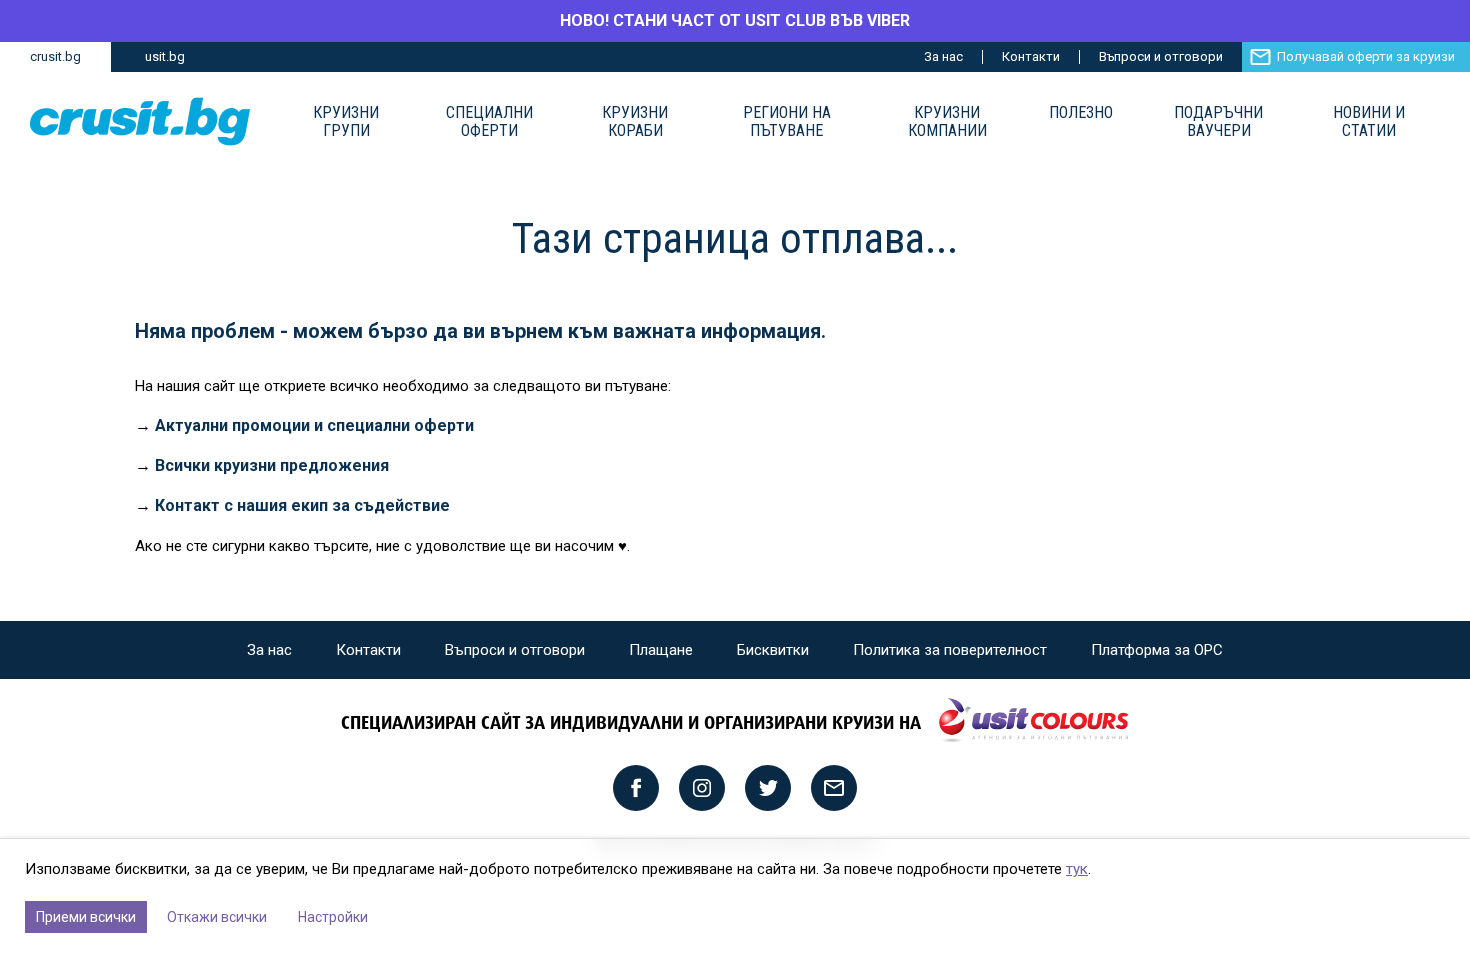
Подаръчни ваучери (1218, 122)
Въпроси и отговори (1161, 56)
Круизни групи (346, 122)
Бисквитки (773, 650)
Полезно (1081, 113)
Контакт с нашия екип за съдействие (302, 505)
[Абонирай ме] (834, 788)
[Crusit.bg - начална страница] (140, 121)
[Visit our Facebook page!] (636, 788)
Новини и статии (1369, 122)
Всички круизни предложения (272, 465)
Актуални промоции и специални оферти (314, 425)
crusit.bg (55, 56)
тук (1077, 869)
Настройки (333, 917)
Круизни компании (947, 122)
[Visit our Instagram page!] (702, 788)
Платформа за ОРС (1157, 650)
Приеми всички (86, 917)
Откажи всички (217, 917)
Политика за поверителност (950, 650)
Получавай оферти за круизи (1366, 56)
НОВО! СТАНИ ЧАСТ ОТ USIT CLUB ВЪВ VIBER (735, 20)
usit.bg (165, 56)
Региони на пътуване (787, 122)
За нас (943, 56)
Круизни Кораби (635, 122)
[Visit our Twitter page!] (768, 788)
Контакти (1031, 56)
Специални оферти (489, 122)
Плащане (661, 650)
